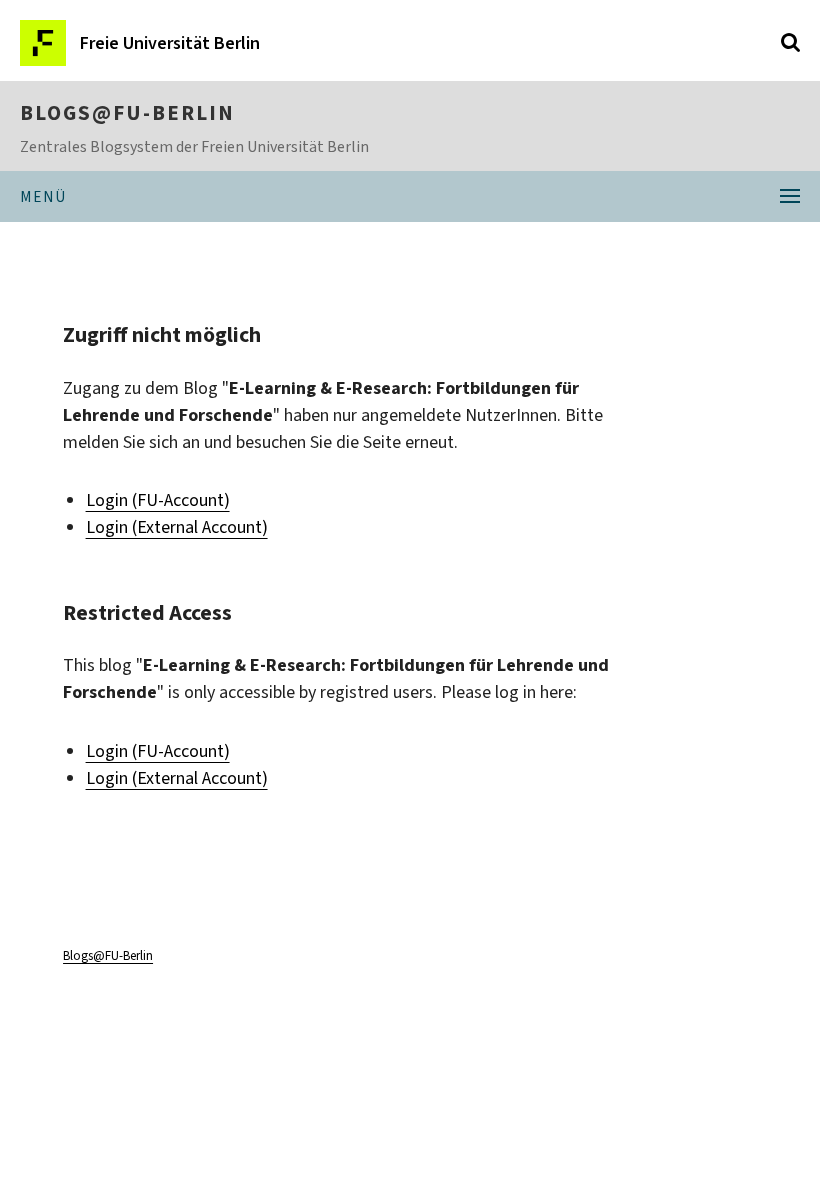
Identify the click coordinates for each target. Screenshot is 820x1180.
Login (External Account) (177, 527)
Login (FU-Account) (158, 500)
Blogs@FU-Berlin (127, 113)
